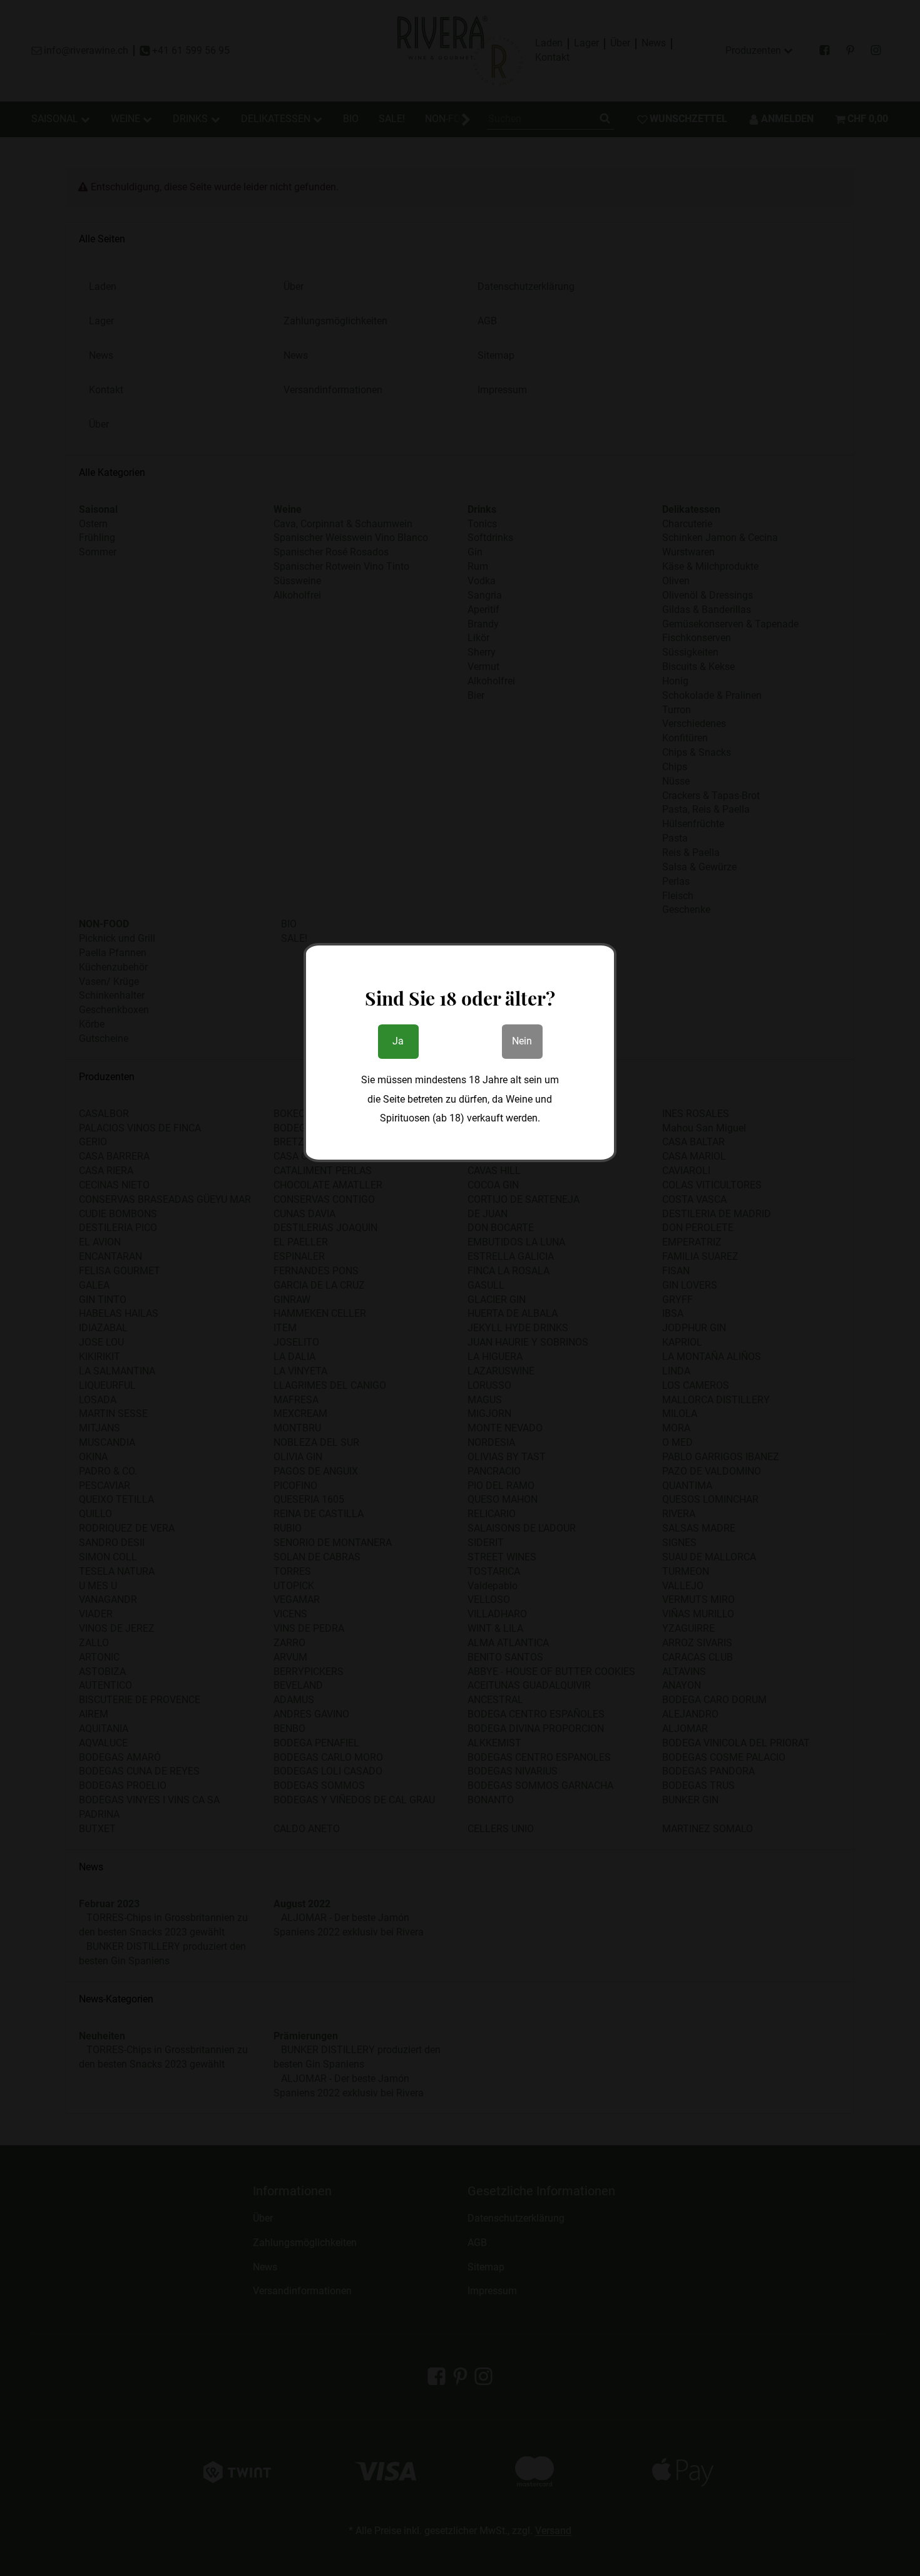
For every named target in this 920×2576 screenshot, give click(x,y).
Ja (398, 1041)
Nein (522, 1041)
